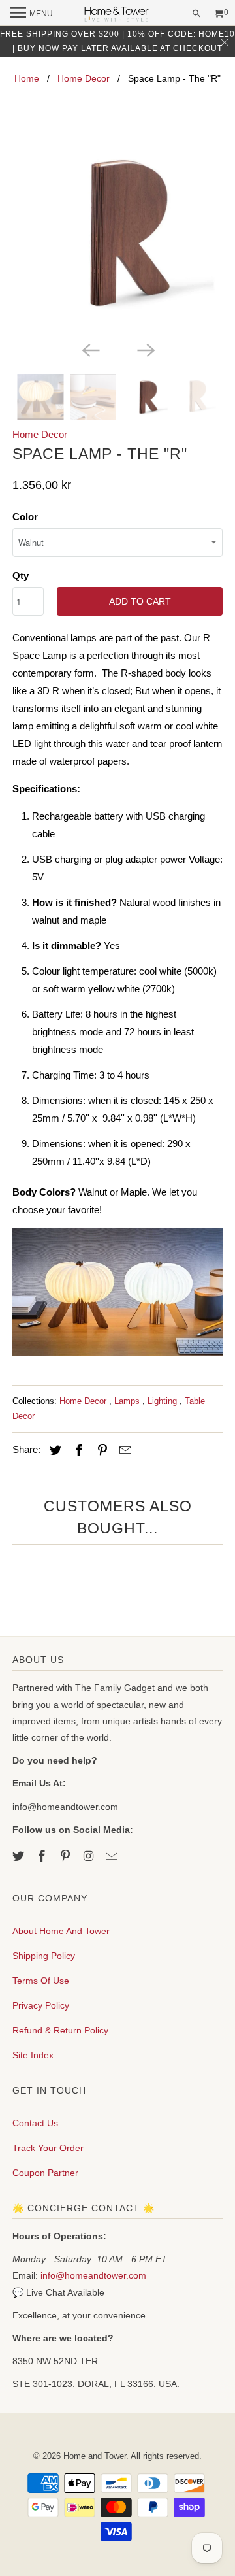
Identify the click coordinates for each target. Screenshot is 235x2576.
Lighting (164, 1401)
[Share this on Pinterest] (101, 1450)
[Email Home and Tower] (113, 1856)
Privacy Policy (41, 2005)
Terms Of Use (41, 1981)
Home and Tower (95, 2456)
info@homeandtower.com (93, 2275)
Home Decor (84, 78)
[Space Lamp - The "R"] (117, 233)
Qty (21, 576)
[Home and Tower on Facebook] (43, 1856)
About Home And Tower (61, 1931)
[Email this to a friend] (123, 1450)
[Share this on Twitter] (54, 1450)
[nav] (31, 13)
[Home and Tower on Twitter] (20, 1856)
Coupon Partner (45, 2173)
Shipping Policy (44, 1956)
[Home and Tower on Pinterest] (67, 1856)
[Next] (145, 349)
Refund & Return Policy (60, 2030)
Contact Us (35, 2123)
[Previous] (90, 349)
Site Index (33, 2055)
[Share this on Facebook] (77, 1450)
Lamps (128, 1401)
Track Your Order (48, 2148)
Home (27, 78)
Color (25, 517)
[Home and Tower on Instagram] (89, 1856)
